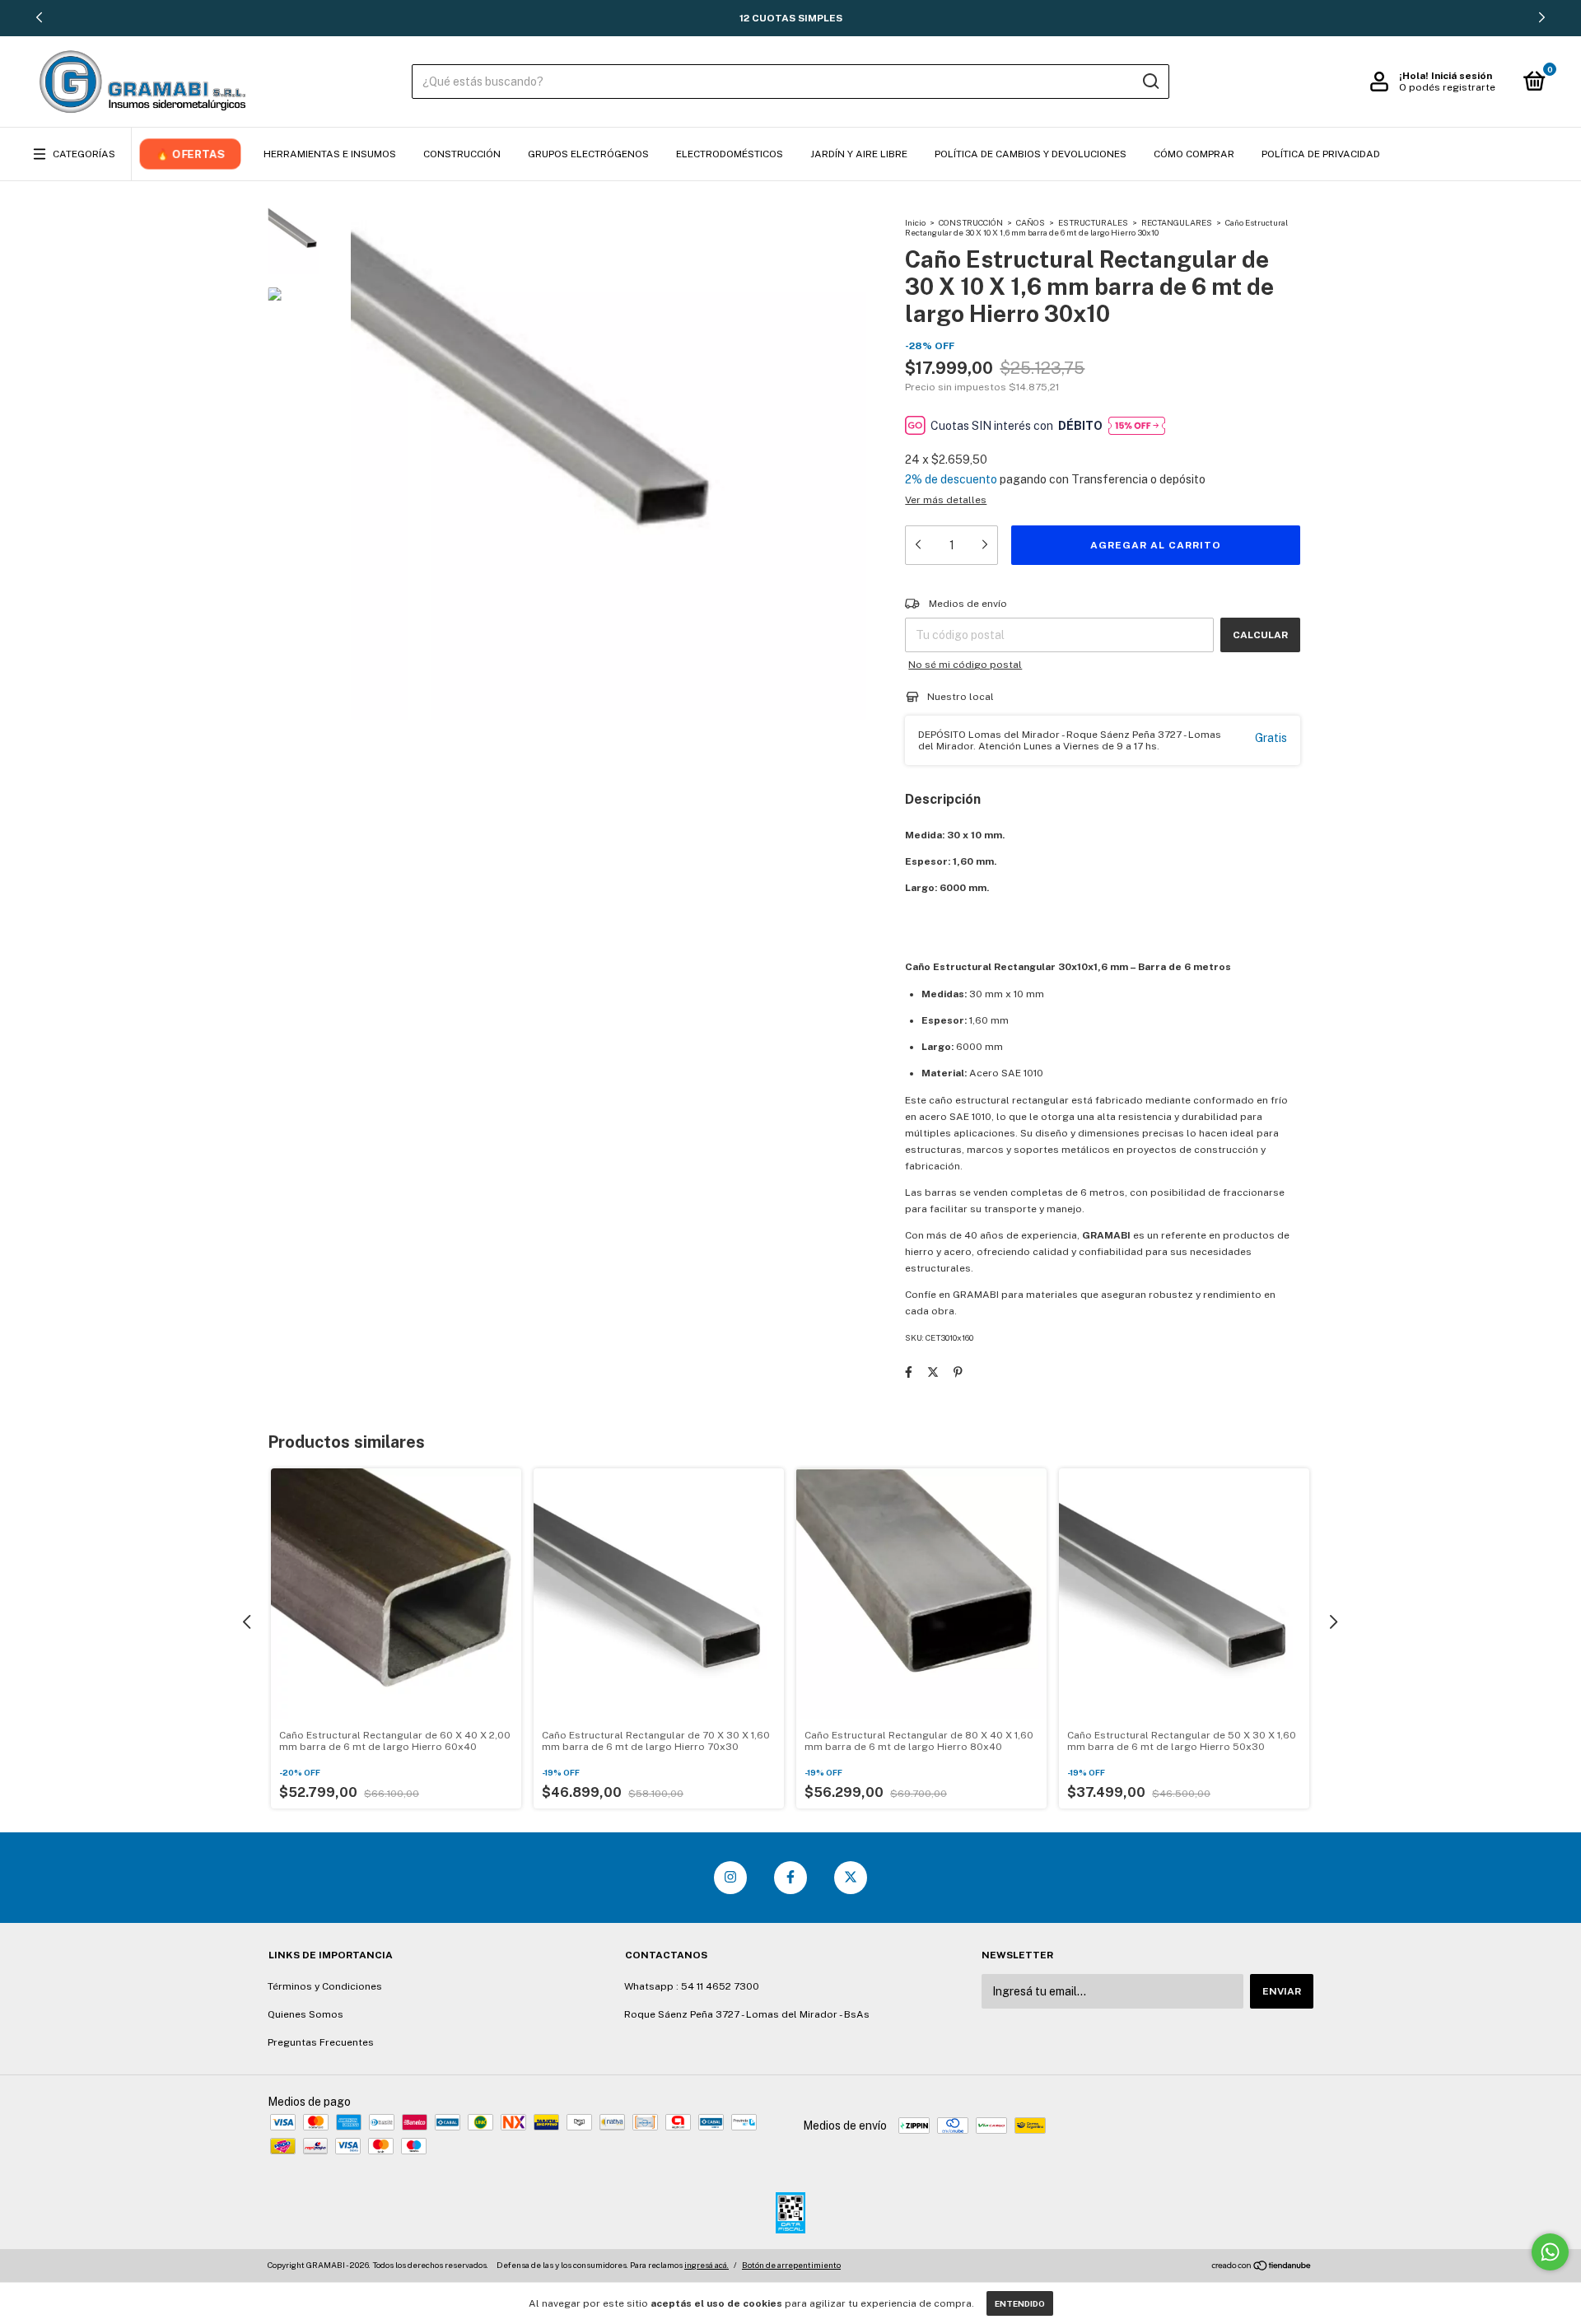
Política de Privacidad (1321, 154)
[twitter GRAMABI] (851, 1878)
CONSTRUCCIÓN (971, 222)
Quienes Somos (305, 2014)
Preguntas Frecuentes (321, 2042)
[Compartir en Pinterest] (958, 1372)
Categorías (84, 154)
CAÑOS (1031, 222)
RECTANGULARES (1177, 222)
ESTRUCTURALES (1093, 222)
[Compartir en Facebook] (909, 1372)
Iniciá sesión (1462, 76)
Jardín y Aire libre (859, 154)
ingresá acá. (707, 2265)
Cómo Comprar (1194, 154)
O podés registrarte (1447, 87)
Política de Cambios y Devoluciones (1031, 154)
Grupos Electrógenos (588, 154)
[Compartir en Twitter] (933, 1372)
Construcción (462, 154)
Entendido (1020, 2303)
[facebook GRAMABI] (790, 1878)
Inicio (915, 222)
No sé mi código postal (965, 665)
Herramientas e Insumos (330, 154)
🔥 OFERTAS (190, 154)
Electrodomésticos (730, 154)
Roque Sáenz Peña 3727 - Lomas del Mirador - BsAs (747, 2014)
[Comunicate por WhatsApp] (1550, 2252)
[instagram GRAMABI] (730, 1878)
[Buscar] (1150, 82)
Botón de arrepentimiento (791, 2265)
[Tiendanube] (1262, 2267)
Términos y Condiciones (325, 1986)
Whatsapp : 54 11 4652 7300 (692, 1986)
